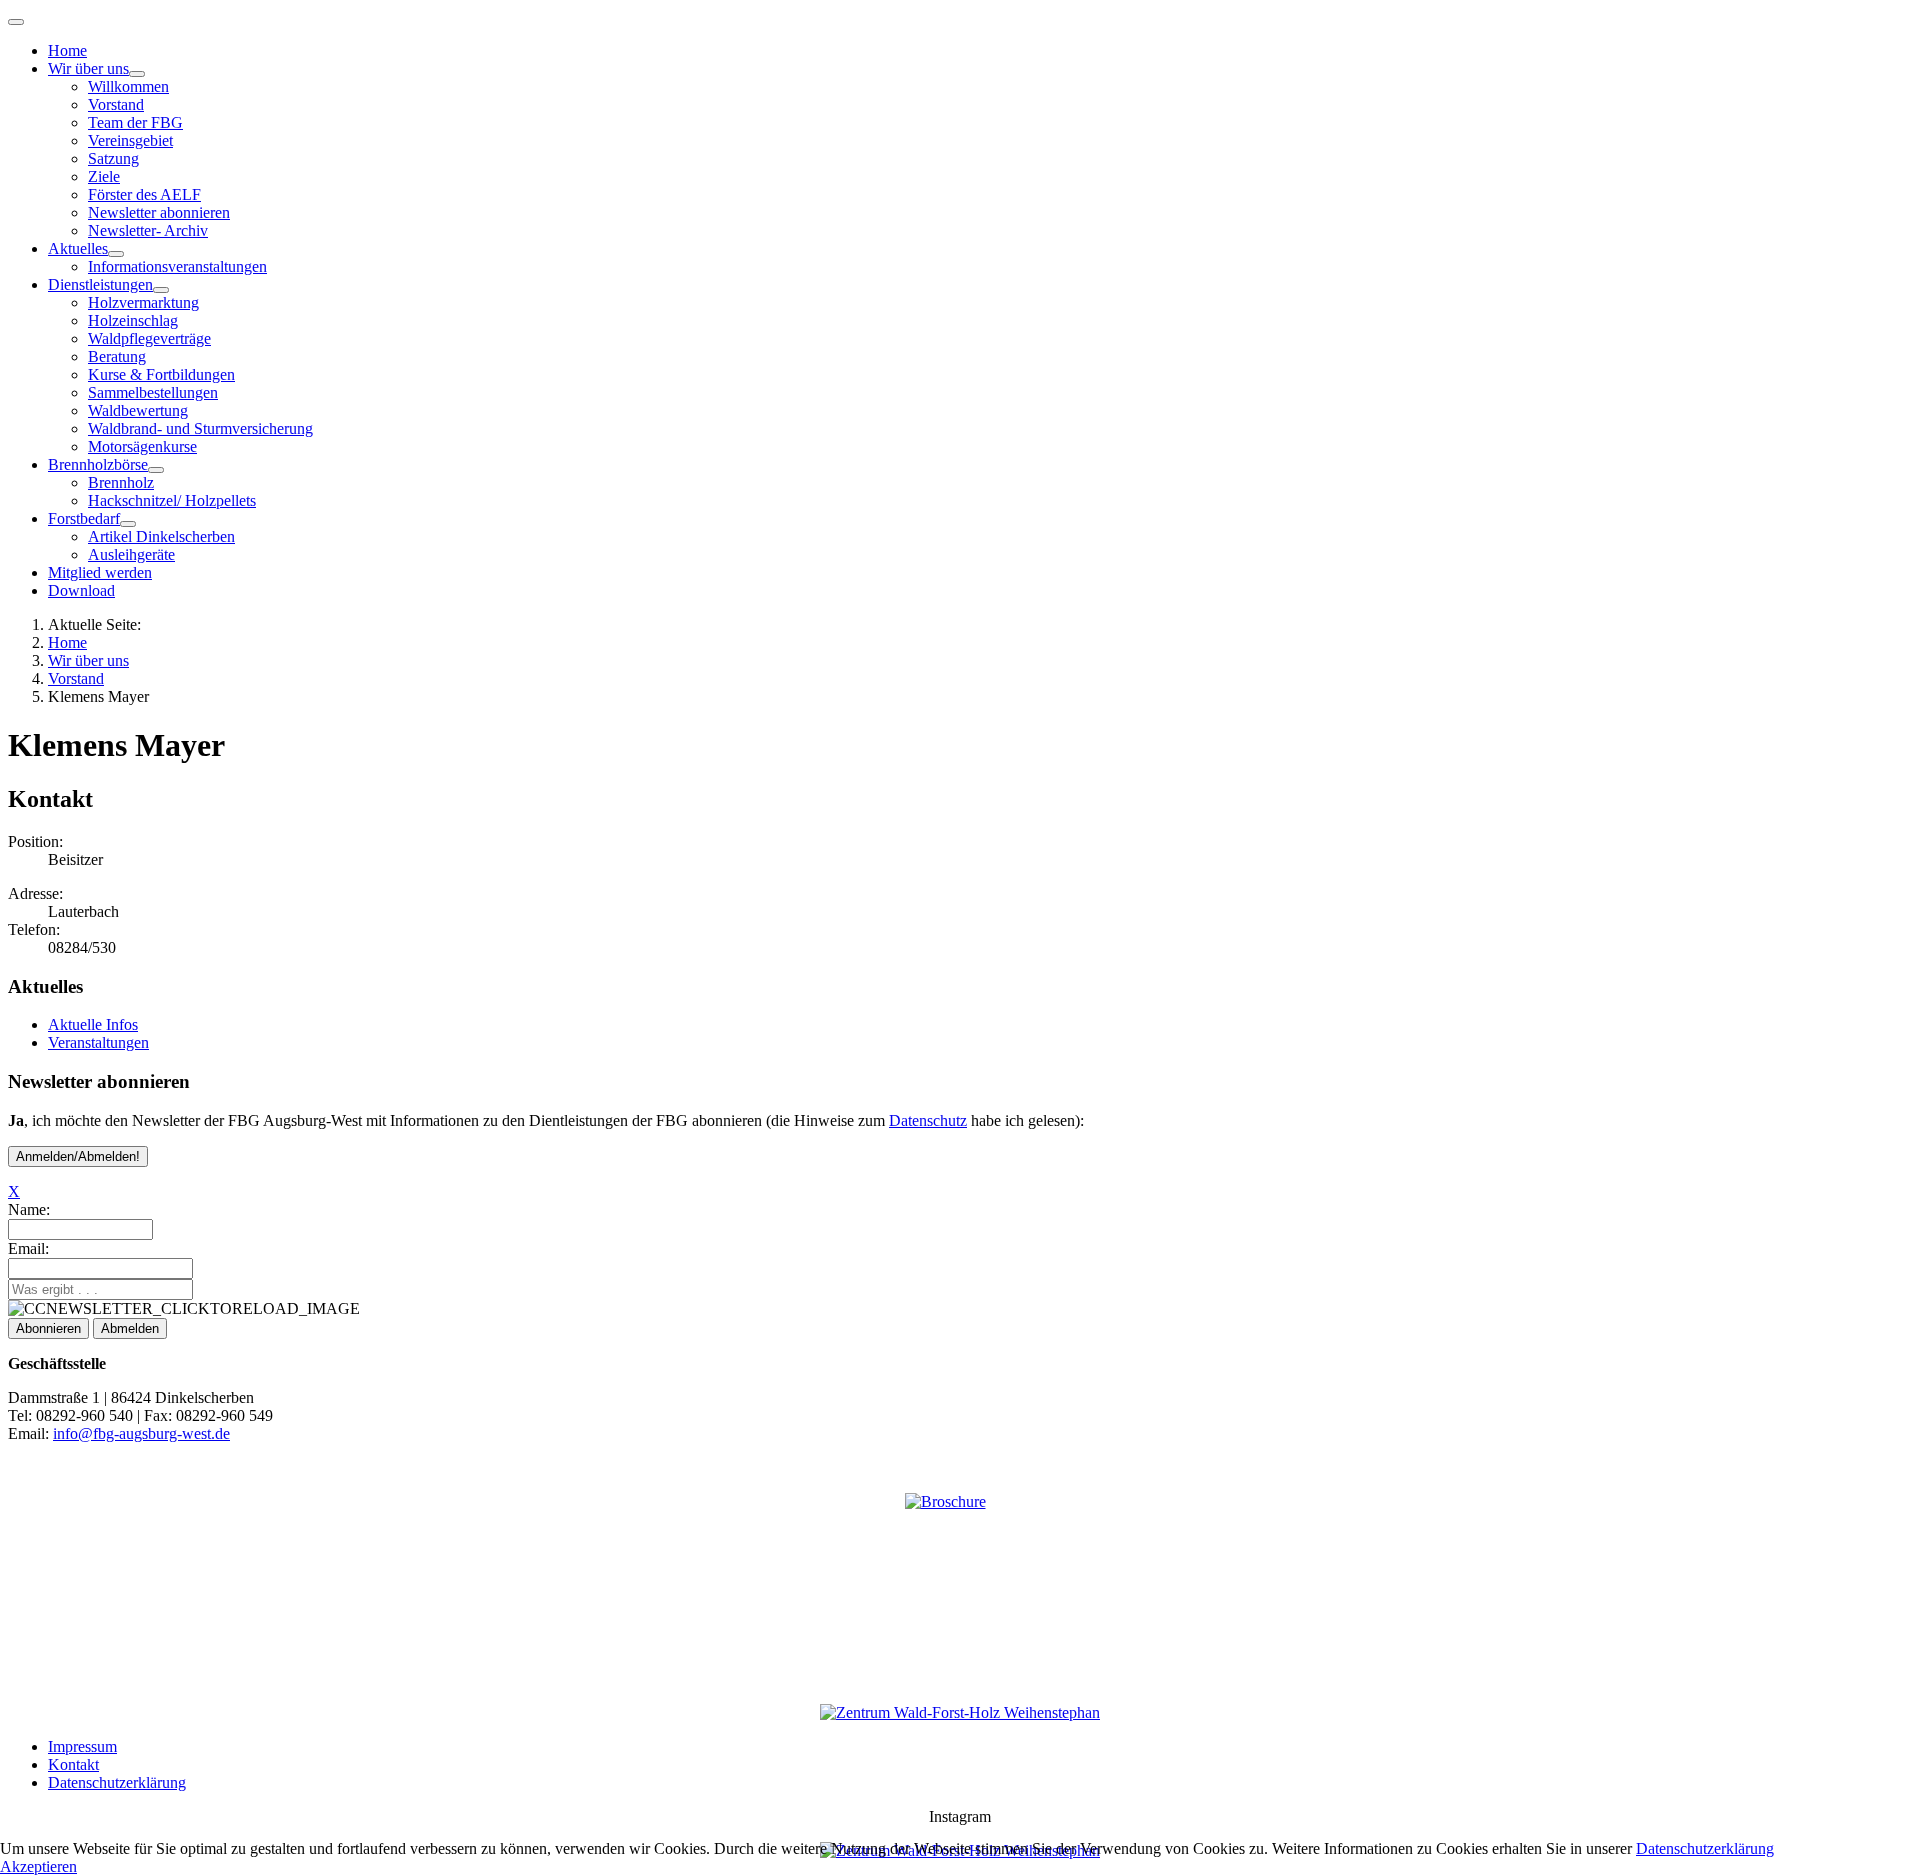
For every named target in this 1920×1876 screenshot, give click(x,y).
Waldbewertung (138, 410)
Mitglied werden (100, 572)
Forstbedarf (84, 518)
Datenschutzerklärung (117, 1782)
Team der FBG (135, 122)
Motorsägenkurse (142, 446)
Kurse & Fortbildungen (161, 374)
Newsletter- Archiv (148, 230)
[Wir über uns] (137, 74)
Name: (29, 1209)
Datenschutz (928, 1120)
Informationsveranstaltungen (177, 266)
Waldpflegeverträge (149, 338)
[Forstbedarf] (128, 524)
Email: (28, 1248)
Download (81, 590)
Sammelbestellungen (153, 392)
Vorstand (116, 104)
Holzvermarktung (143, 302)
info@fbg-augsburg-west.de (141, 1433)
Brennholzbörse (98, 464)
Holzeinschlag (133, 320)
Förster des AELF (144, 194)
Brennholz (121, 482)
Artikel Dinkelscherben (161, 536)
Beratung (117, 356)
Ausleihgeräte (131, 554)
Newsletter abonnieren (159, 212)
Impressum (82, 1746)
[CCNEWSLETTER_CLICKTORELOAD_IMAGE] (184, 1309)
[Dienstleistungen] (161, 290)
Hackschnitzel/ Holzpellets (172, 500)
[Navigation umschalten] (16, 22)
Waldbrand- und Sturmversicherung (200, 428)
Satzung (113, 158)
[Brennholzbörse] (156, 470)
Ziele (104, 176)
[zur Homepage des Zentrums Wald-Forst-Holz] (960, 1712)
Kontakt (73, 1764)
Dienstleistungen (100, 284)
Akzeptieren (38, 1866)
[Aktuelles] (116, 254)
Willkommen (128, 86)
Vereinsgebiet (130, 140)
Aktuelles (78, 248)
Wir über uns (88, 68)
